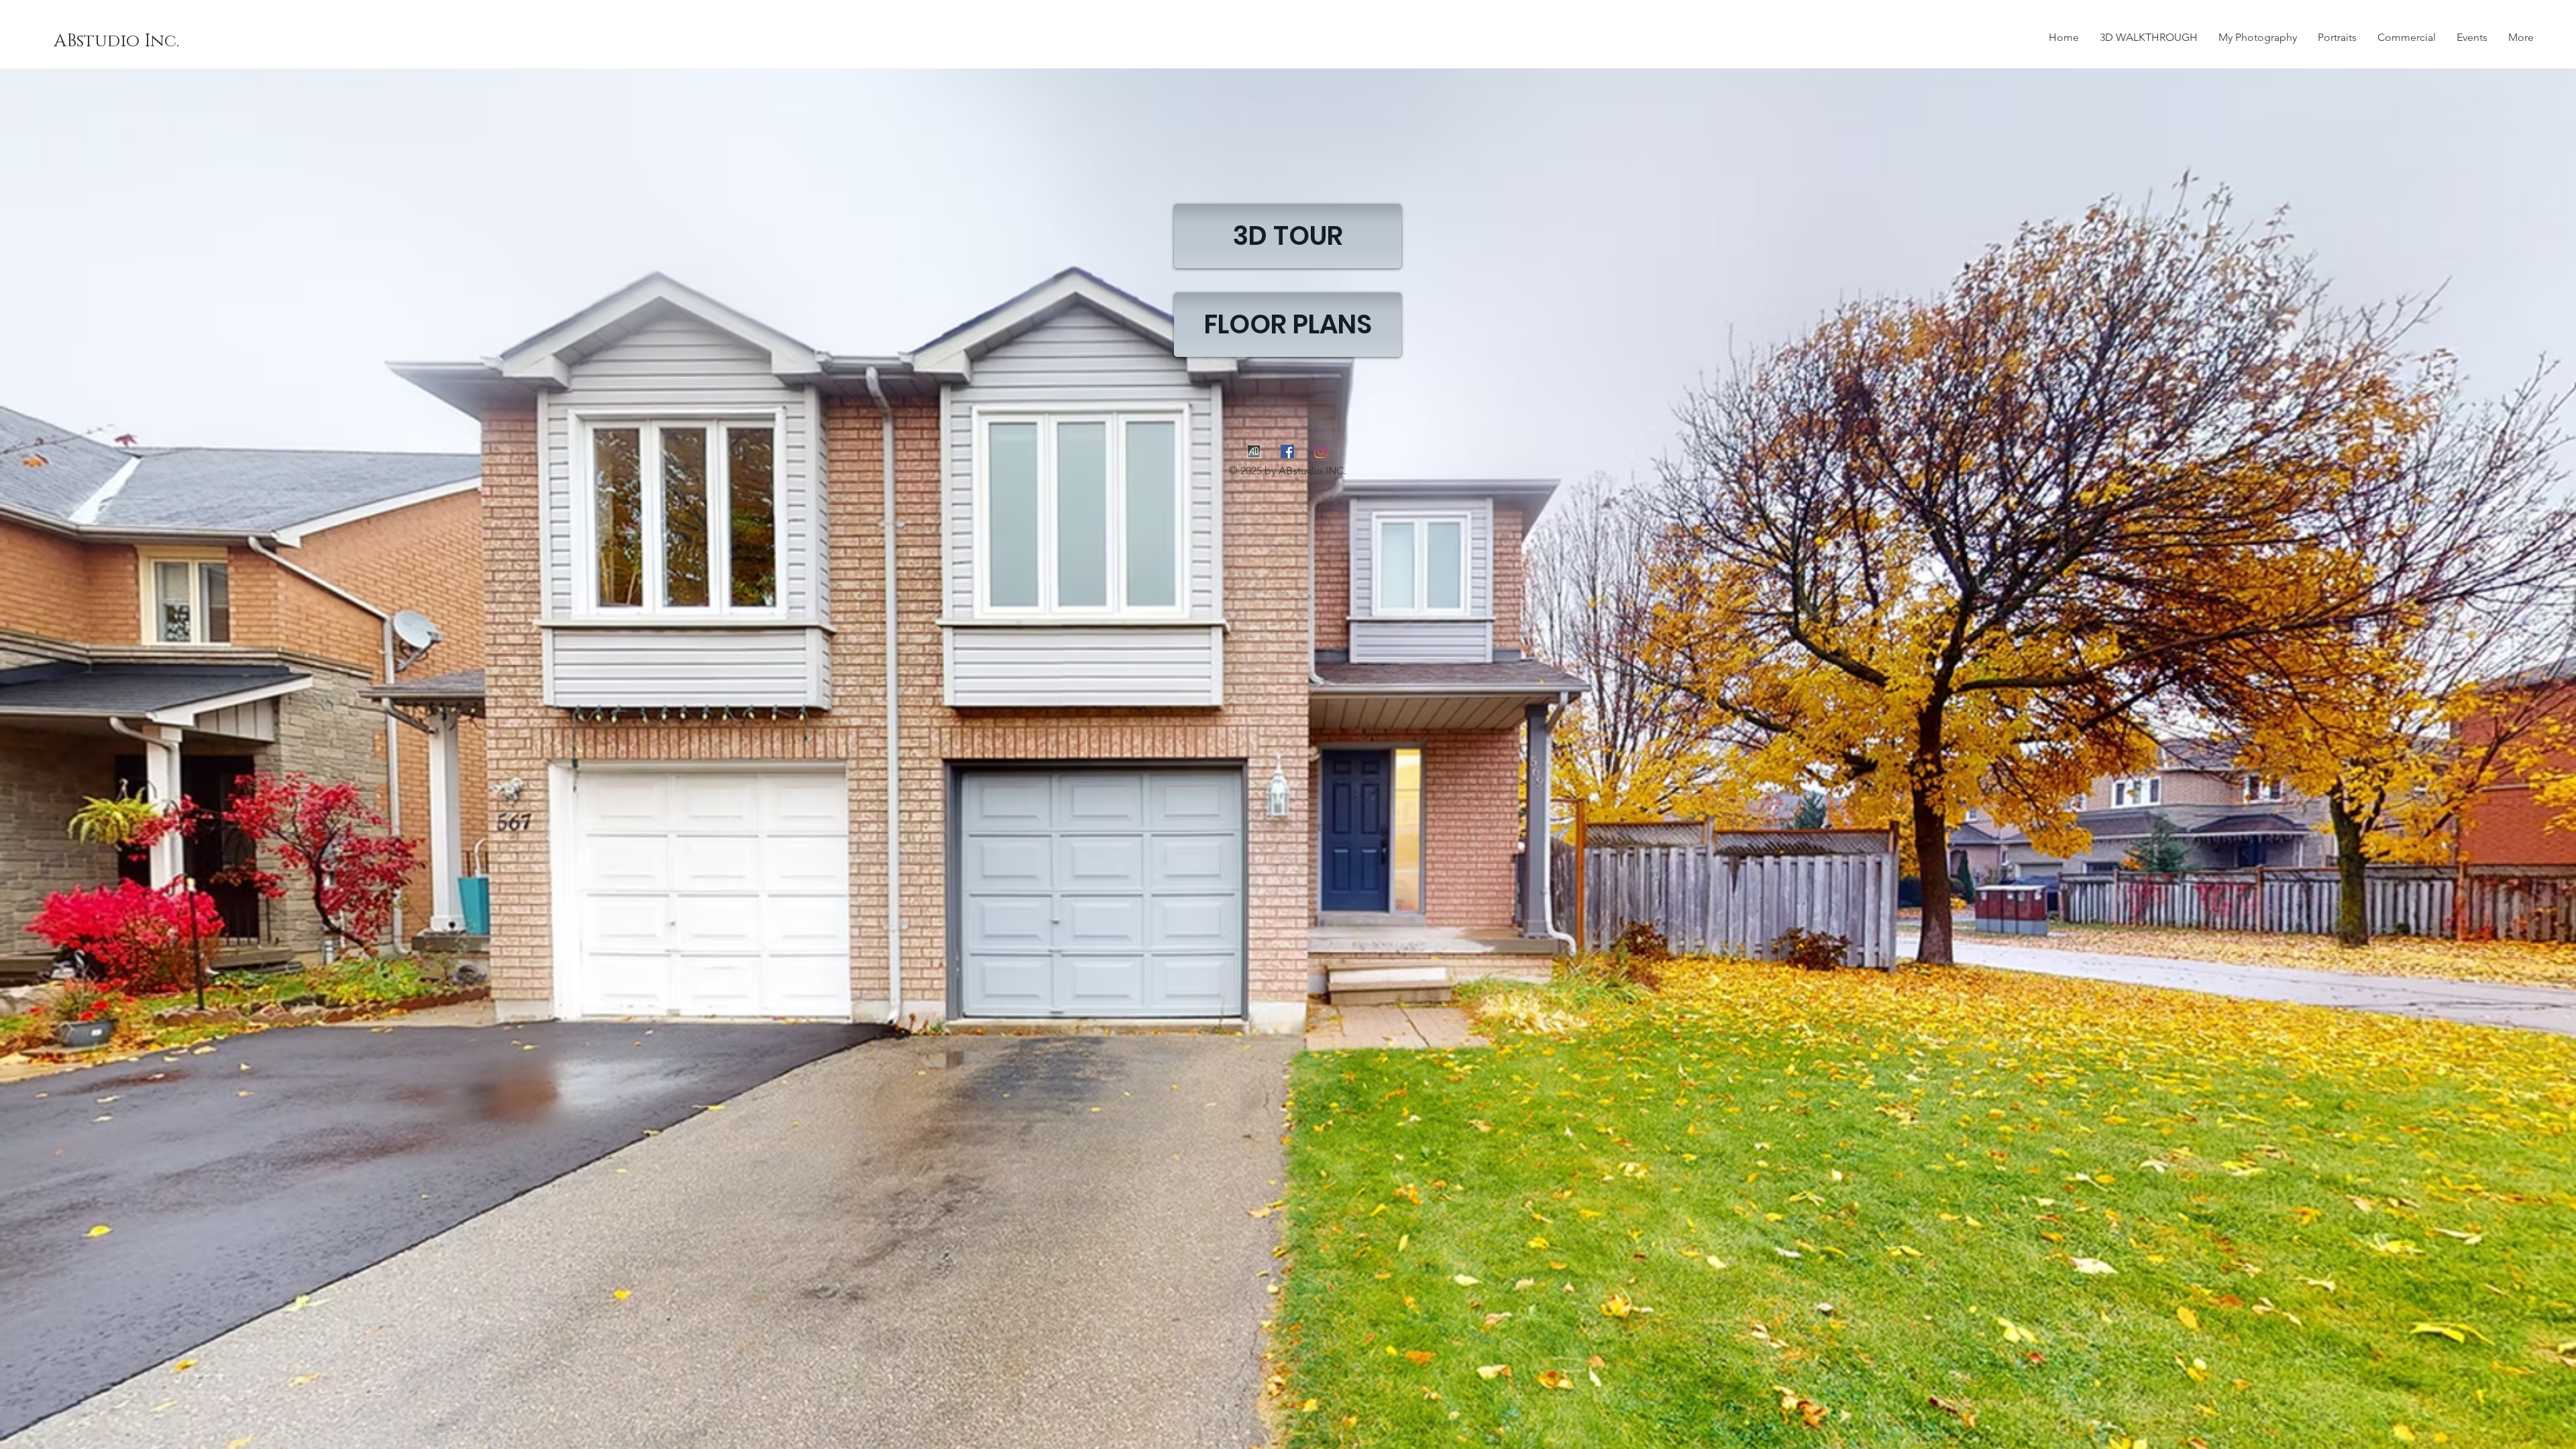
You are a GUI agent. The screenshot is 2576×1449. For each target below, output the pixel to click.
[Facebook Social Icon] (1287, 451)
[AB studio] (1254, 451)
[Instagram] (1321, 451)
